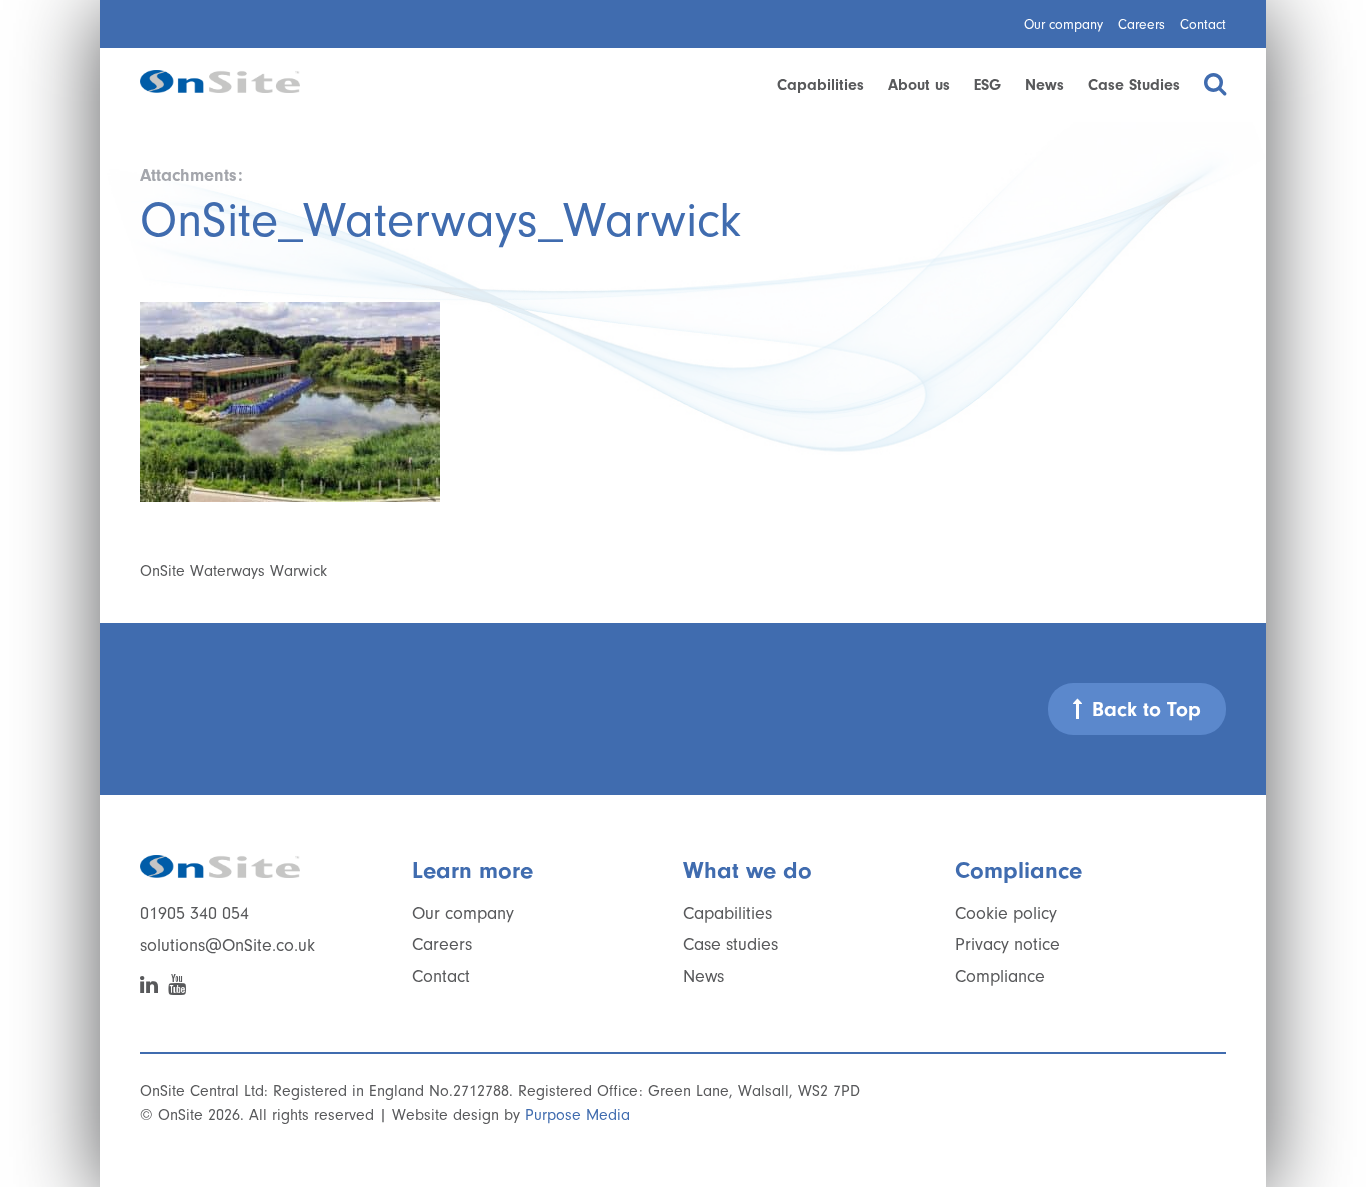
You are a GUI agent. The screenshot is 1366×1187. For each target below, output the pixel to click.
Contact (1203, 24)
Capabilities (820, 85)
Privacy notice (1007, 944)
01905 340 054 (194, 913)
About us (919, 85)
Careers (1141, 24)
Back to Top (1146, 709)
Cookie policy (1006, 913)
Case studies (730, 944)
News (1044, 85)
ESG (987, 85)
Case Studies (1134, 85)
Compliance (1000, 976)
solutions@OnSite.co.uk (227, 945)
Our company (1063, 24)
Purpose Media (577, 1115)
